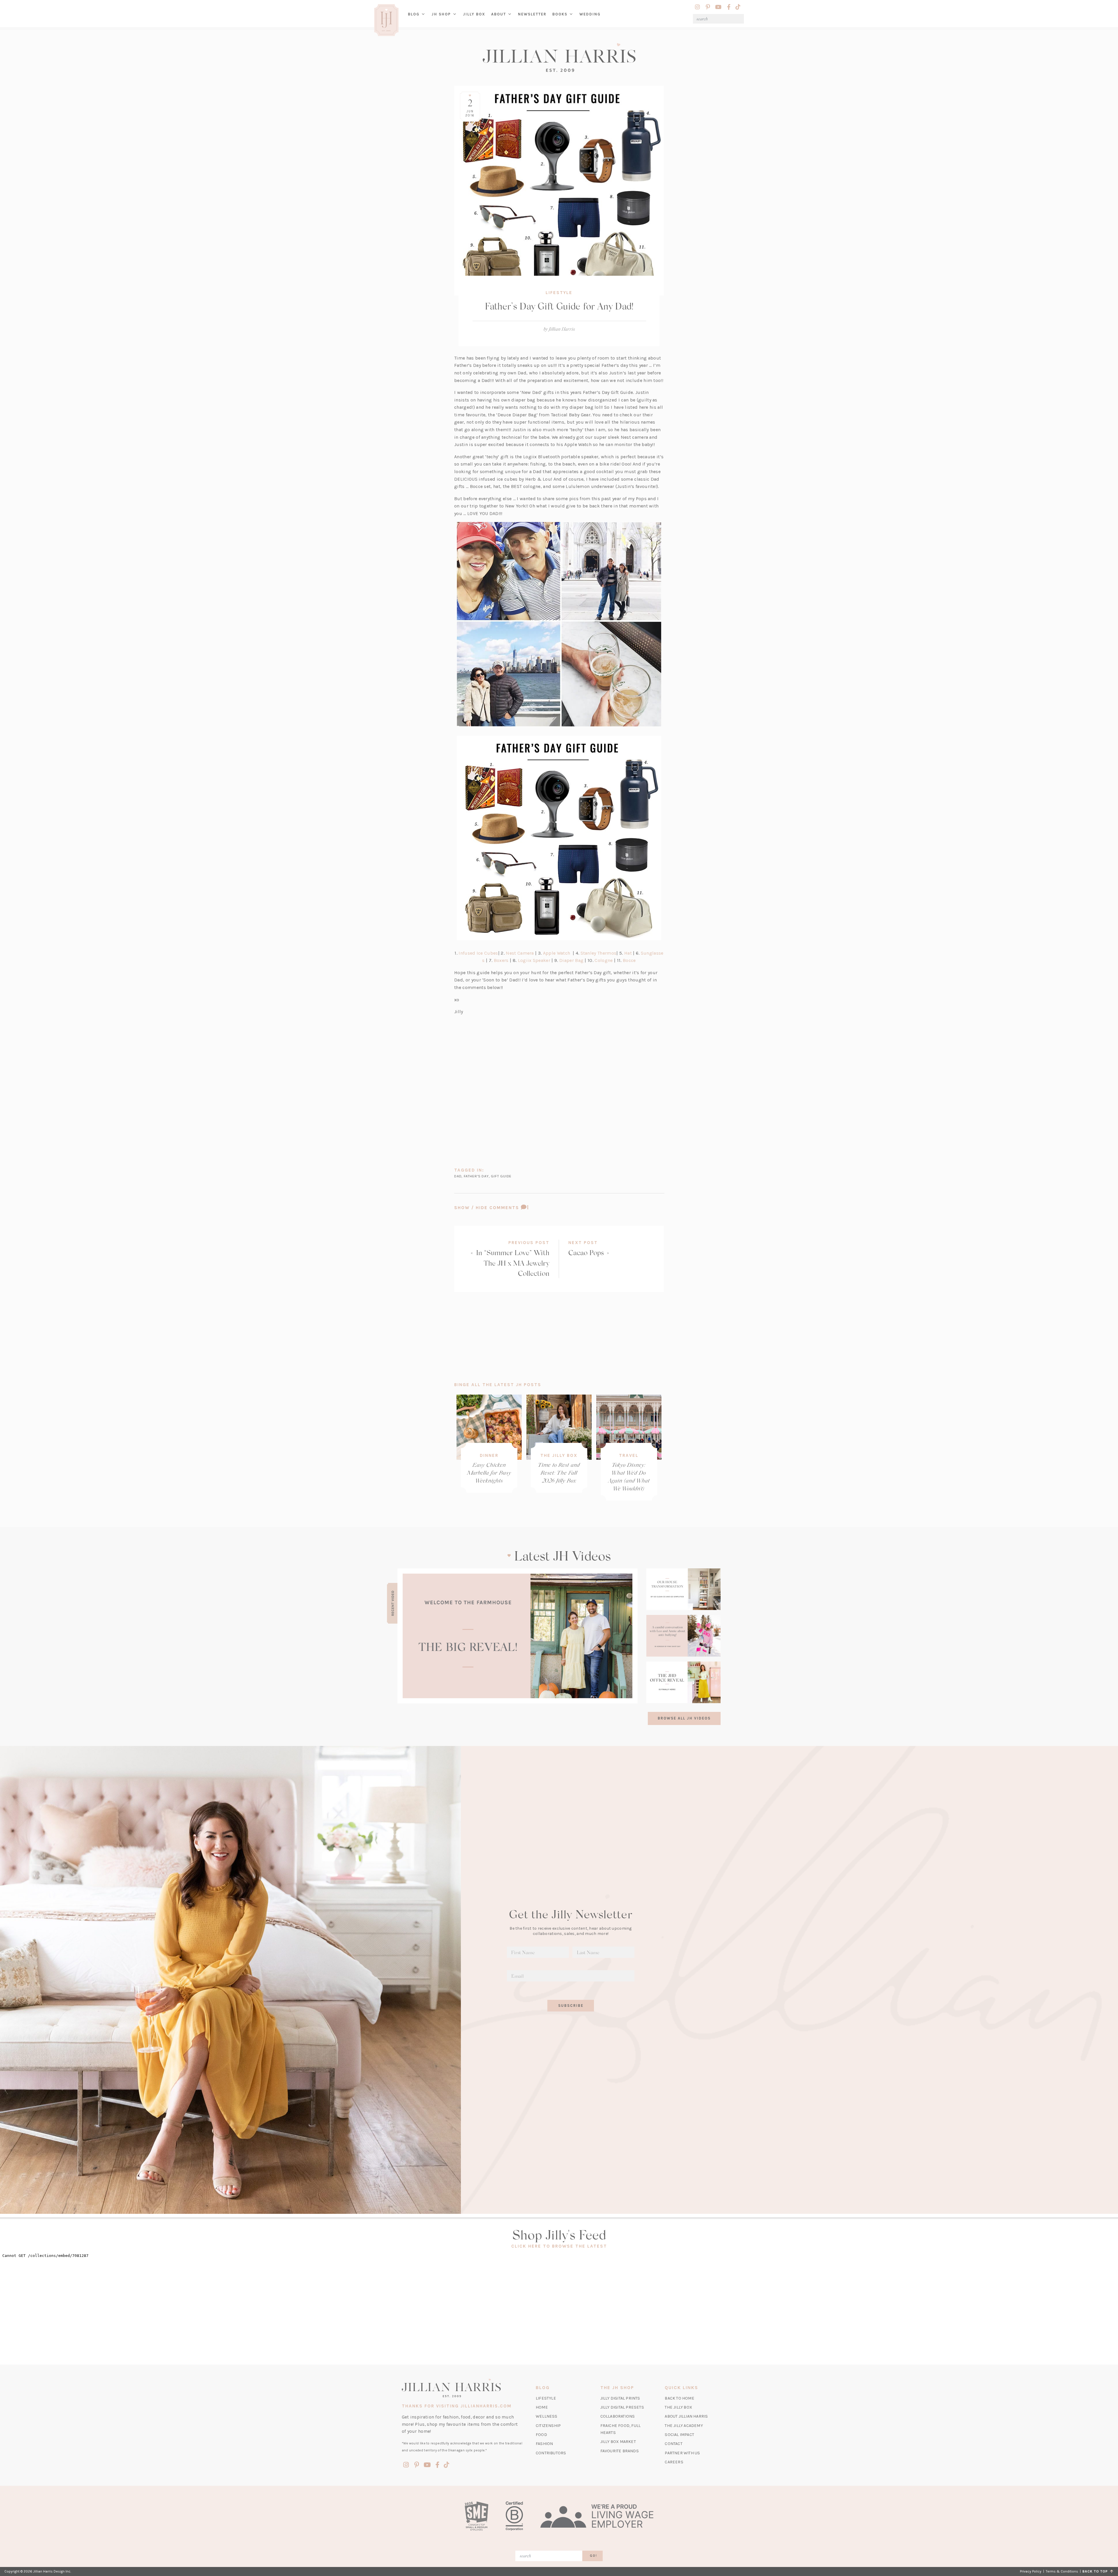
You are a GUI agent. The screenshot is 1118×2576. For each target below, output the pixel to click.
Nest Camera (520, 953)
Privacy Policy (1031, 2571)
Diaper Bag (571, 960)
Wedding (590, 14)
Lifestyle (559, 293)
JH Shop (441, 14)
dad (458, 1176)
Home (542, 2407)
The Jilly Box (559, 1455)
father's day (476, 1176)
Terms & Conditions (1062, 2571)
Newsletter (532, 14)
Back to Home (679, 2398)
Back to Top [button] (1096, 2571)
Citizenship (548, 2426)
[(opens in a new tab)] (518, 1636)
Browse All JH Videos (684, 1718)
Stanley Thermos (599, 953)
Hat (628, 953)
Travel (629, 1455)
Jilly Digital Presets (622, 2407)
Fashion (544, 2444)
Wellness (547, 2416)
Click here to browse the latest (559, 2246)
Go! (594, 2556)
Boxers (501, 960)
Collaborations (618, 2416)
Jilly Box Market (618, 2442)
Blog (414, 14)
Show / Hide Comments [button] (508, 1207)
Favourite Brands (620, 2451)
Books (560, 14)
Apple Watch (557, 953)
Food (541, 2435)
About (499, 14)
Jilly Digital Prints (620, 2398)
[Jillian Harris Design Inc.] (559, 57)
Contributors (551, 2453)
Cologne (604, 960)
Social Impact (679, 2435)
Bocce (629, 960)
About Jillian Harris (686, 2416)
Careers (674, 2462)
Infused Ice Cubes (478, 953)
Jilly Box (476, 19)
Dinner (489, 1455)
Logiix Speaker (534, 960)
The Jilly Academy (684, 2426)
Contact (673, 2444)
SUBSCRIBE (571, 2006)
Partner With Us (682, 2453)
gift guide (501, 1176)
